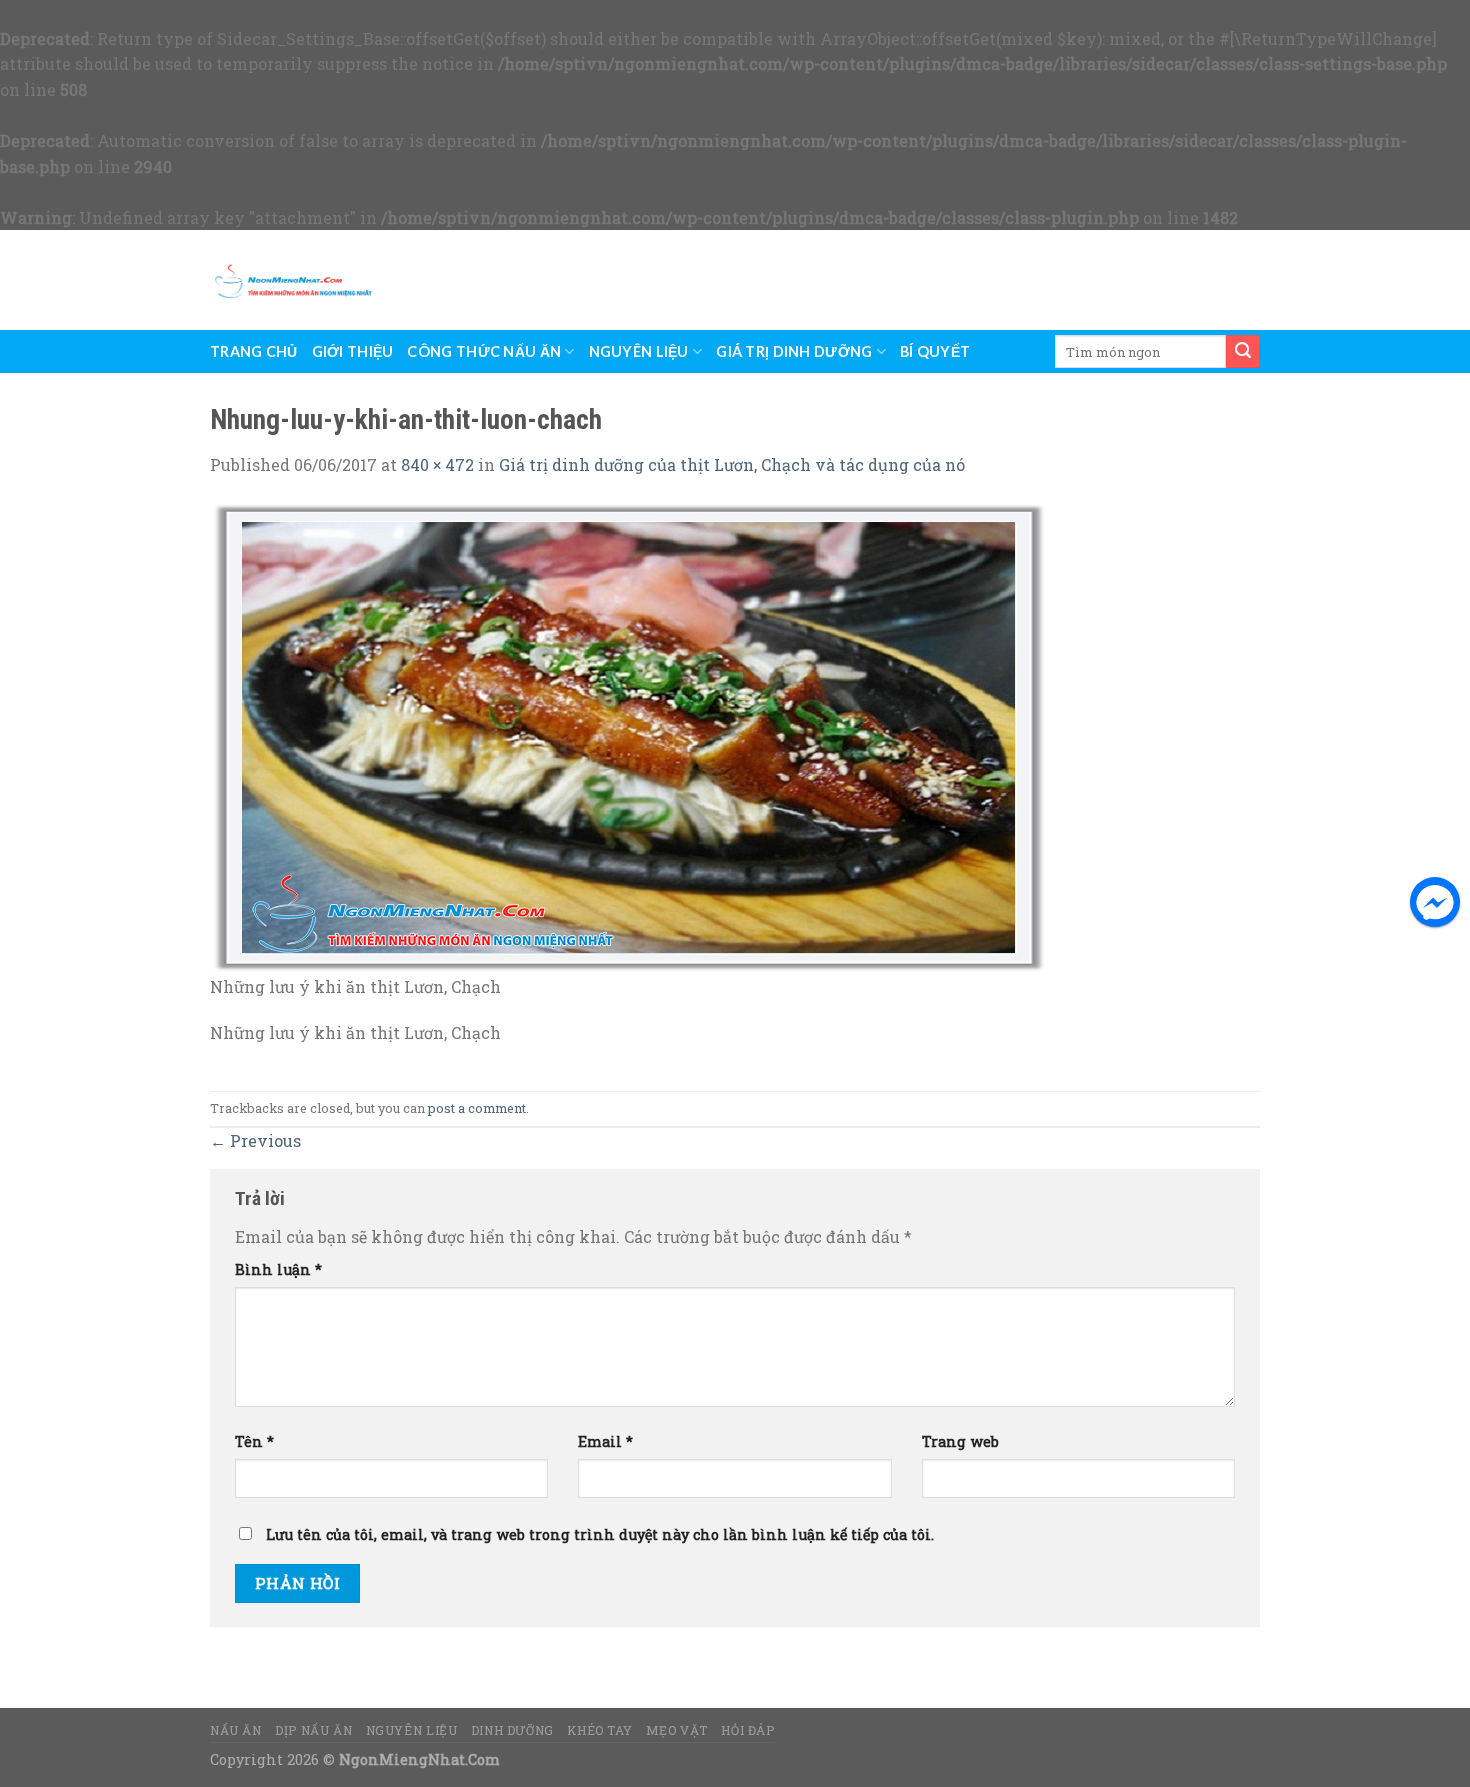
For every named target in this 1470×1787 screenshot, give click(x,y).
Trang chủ (254, 351)
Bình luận (278, 1269)
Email (605, 1441)
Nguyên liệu (639, 351)
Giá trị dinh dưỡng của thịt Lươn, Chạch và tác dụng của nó (732, 464)
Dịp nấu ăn (313, 1730)
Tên (254, 1441)
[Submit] (1243, 351)
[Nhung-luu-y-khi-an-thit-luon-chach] (630, 735)
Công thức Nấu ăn (484, 351)
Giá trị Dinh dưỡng (794, 351)
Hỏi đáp (747, 1730)
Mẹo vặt (677, 1730)
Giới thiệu (353, 351)
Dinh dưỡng (512, 1730)
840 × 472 (437, 464)
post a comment (477, 1108)
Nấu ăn (236, 1730)
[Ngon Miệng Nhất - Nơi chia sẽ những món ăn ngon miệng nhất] (293, 280)
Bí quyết (935, 351)
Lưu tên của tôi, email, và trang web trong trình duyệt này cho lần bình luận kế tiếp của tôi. (600, 1534)
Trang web (960, 1441)
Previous (255, 1140)
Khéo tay (599, 1730)
